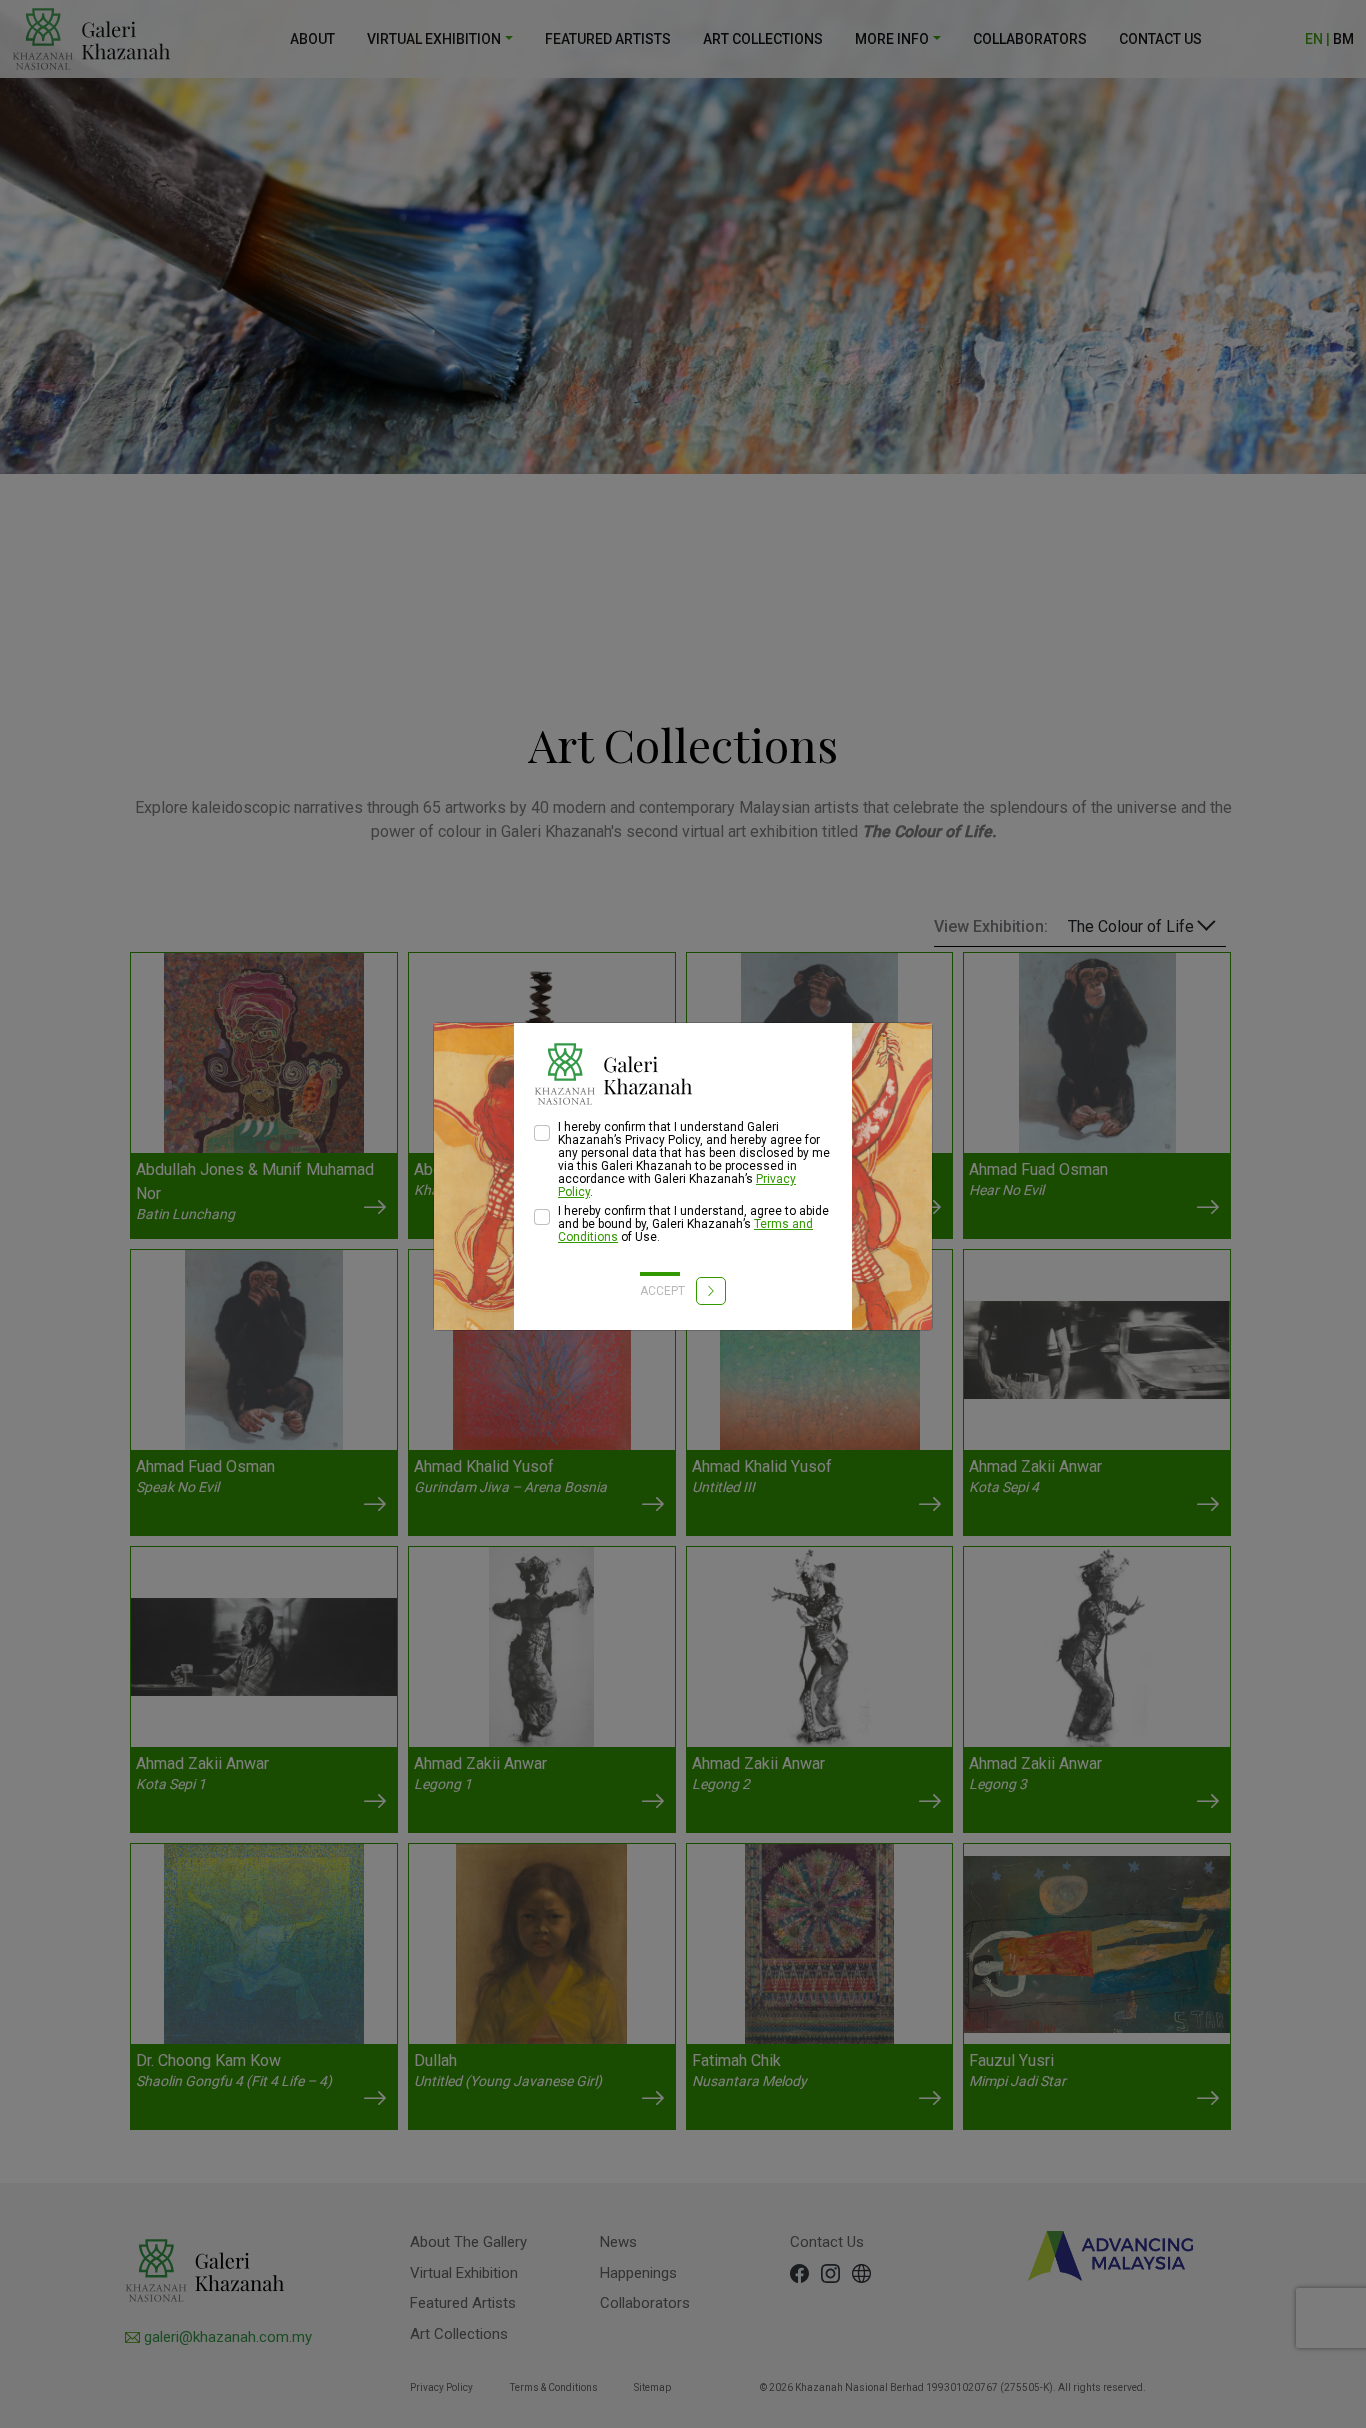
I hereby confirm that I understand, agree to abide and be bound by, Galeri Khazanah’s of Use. (693, 1224)
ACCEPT (664, 1291)
